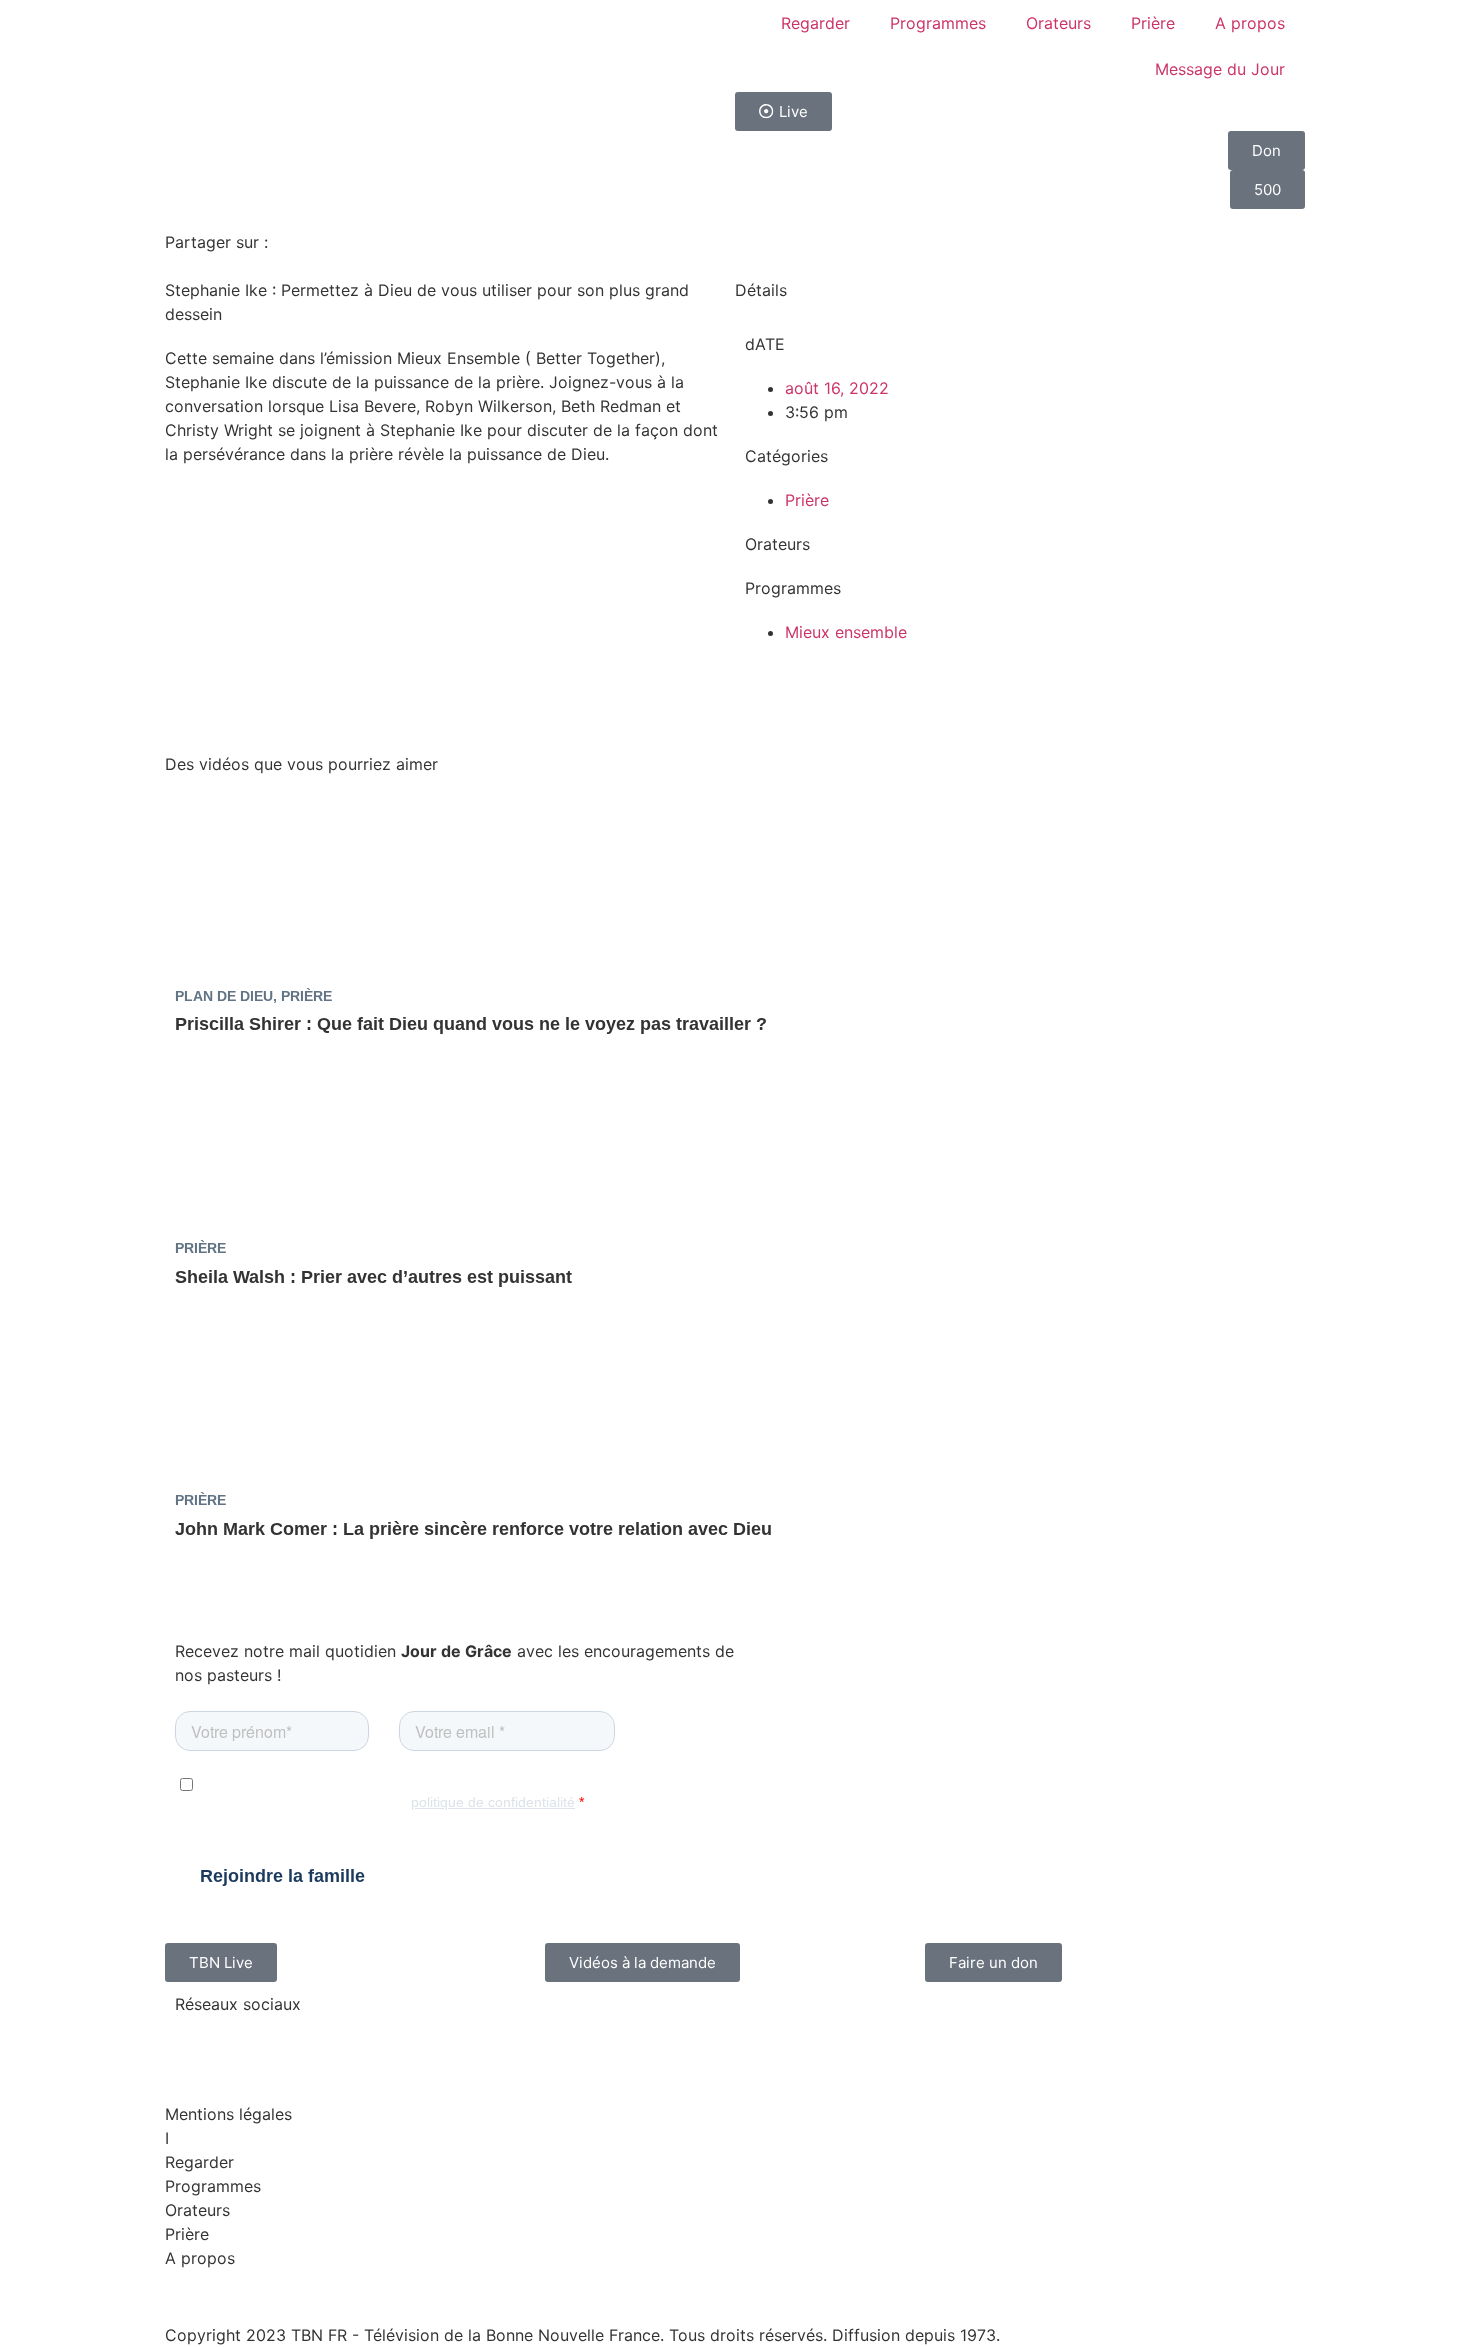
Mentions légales (228, 2114)
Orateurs (1058, 23)
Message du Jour (1220, 69)
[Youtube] (310, 2041)
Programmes (938, 23)
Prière (1153, 23)
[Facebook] (200, 2041)
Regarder (815, 23)
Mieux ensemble (846, 632)
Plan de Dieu (224, 996)
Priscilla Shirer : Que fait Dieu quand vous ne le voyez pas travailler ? (471, 1024)
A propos (1250, 23)
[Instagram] (255, 2041)
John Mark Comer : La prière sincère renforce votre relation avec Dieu (473, 1529)
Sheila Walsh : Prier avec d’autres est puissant (373, 1277)
